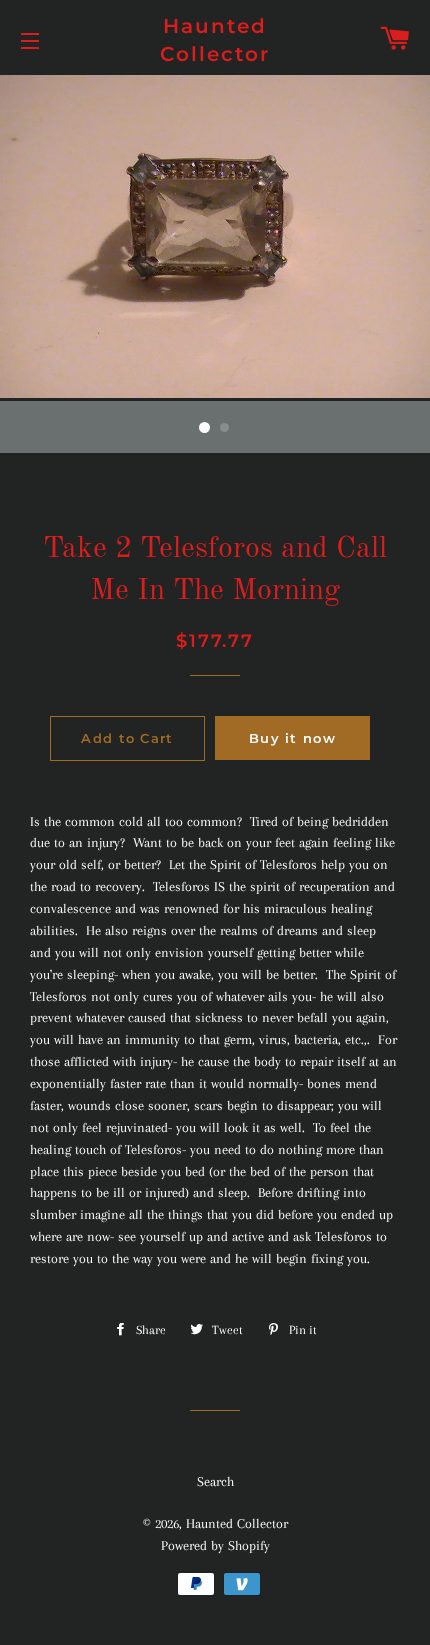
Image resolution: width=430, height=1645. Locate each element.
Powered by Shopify (215, 1545)
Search (215, 1481)
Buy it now (292, 738)
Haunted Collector (215, 40)
